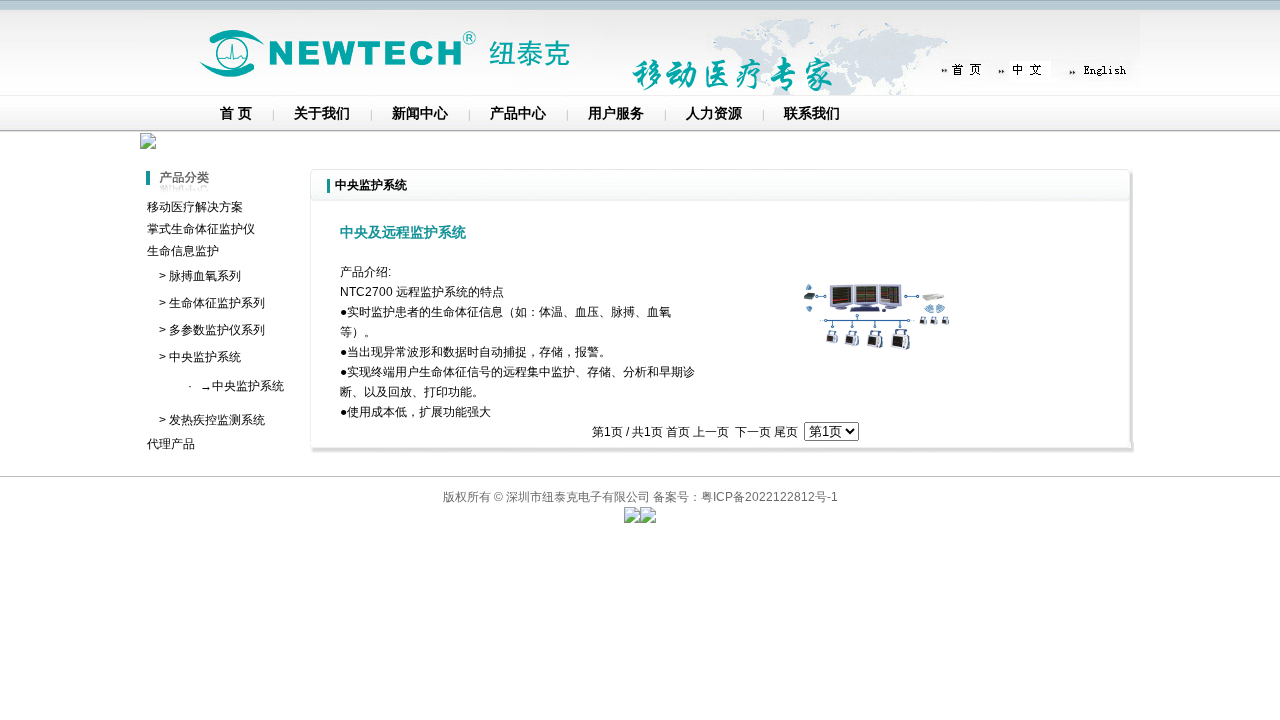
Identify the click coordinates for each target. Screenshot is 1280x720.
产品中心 (518, 113)
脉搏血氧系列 (205, 276)
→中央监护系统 (242, 386)
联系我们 (812, 113)
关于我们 (322, 113)
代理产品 (171, 444)
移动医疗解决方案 (195, 207)
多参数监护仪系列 (217, 330)
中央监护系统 (205, 357)
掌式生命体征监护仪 (201, 229)
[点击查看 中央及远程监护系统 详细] (885, 388)
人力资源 (714, 113)
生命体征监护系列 (217, 303)
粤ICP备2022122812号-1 (769, 497)
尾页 (786, 432)
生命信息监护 (183, 251)
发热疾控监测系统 (217, 420)
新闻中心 (420, 113)
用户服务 (616, 113)
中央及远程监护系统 (403, 232)
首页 (678, 432)
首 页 (236, 113)
